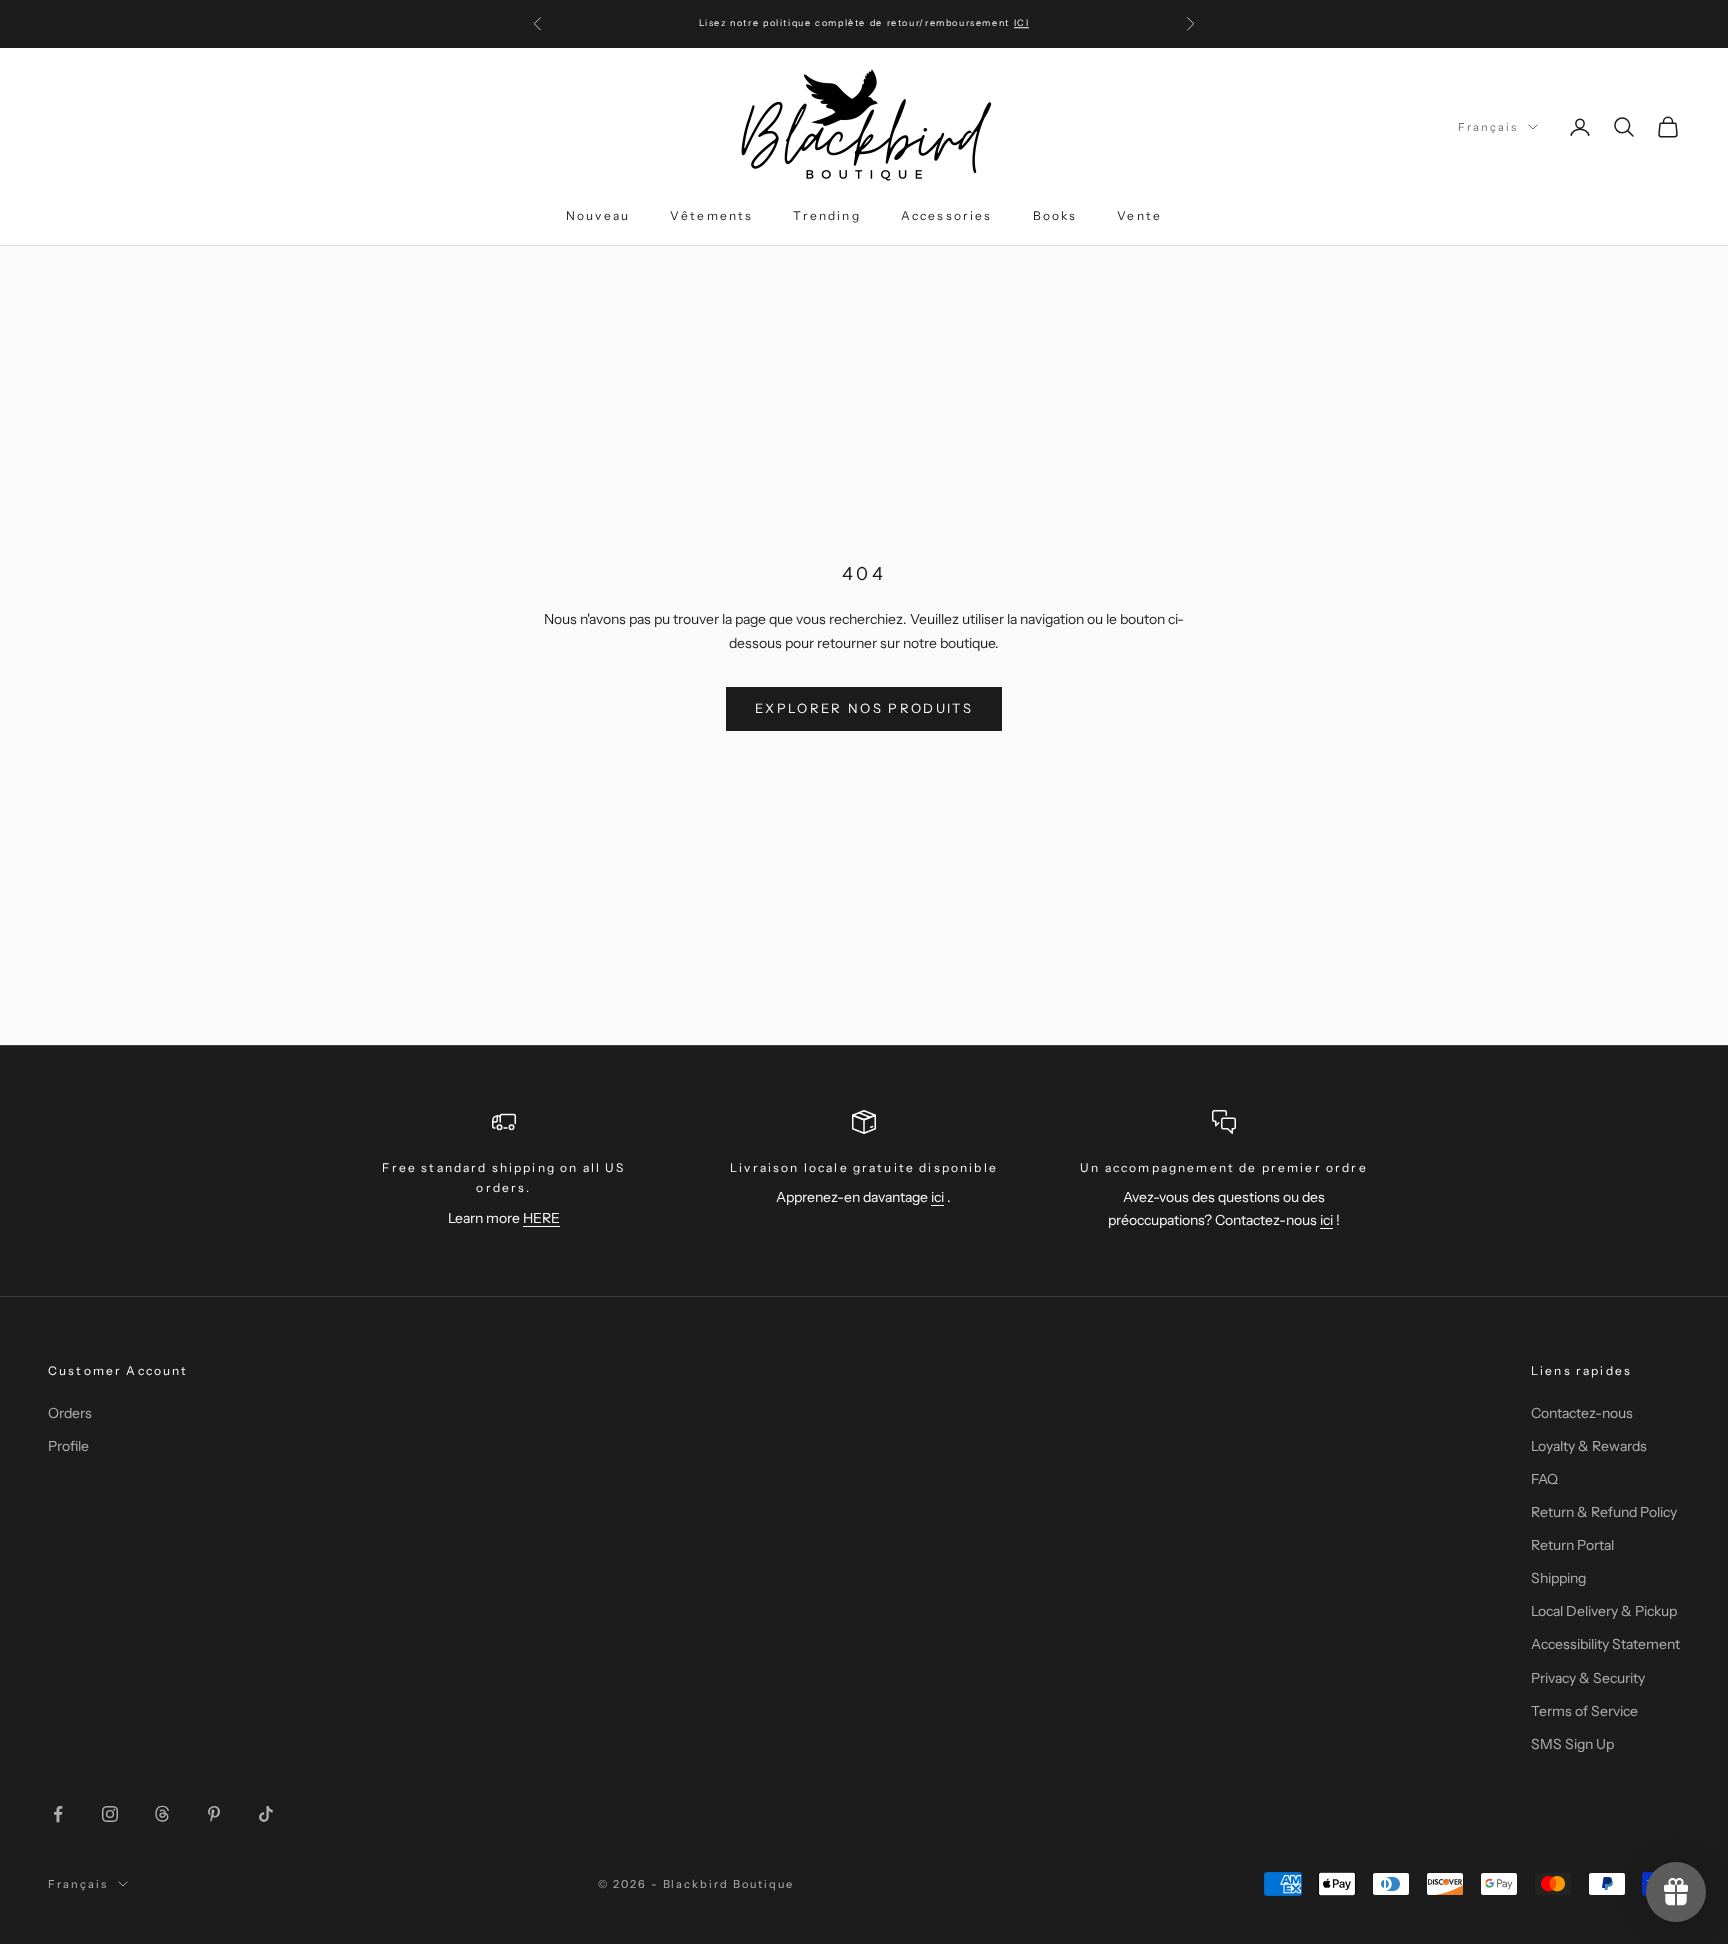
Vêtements (711, 215)
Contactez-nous (1582, 1413)
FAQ (1544, 1479)
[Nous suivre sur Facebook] (58, 1814)
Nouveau (598, 215)
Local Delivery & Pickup (1604, 1611)
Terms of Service (1584, 1711)
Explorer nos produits (864, 708)
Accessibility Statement (1605, 1644)
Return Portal (1572, 1545)
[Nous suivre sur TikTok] (266, 1814)
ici (937, 1197)
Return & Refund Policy (1604, 1512)
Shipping (1558, 1578)
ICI (1022, 22)
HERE (541, 1218)
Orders (70, 1413)
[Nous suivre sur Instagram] (110, 1814)
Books (1055, 215)
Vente (1139, 215)
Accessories (947, 215)
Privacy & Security (1588, 1678)
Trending (826, 215)
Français (1488, 127)
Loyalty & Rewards (1589, 1446)
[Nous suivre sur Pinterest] (214, 1814)
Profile (68, 1446)
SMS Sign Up (1572, 1744)
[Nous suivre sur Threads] (162, 1814)
